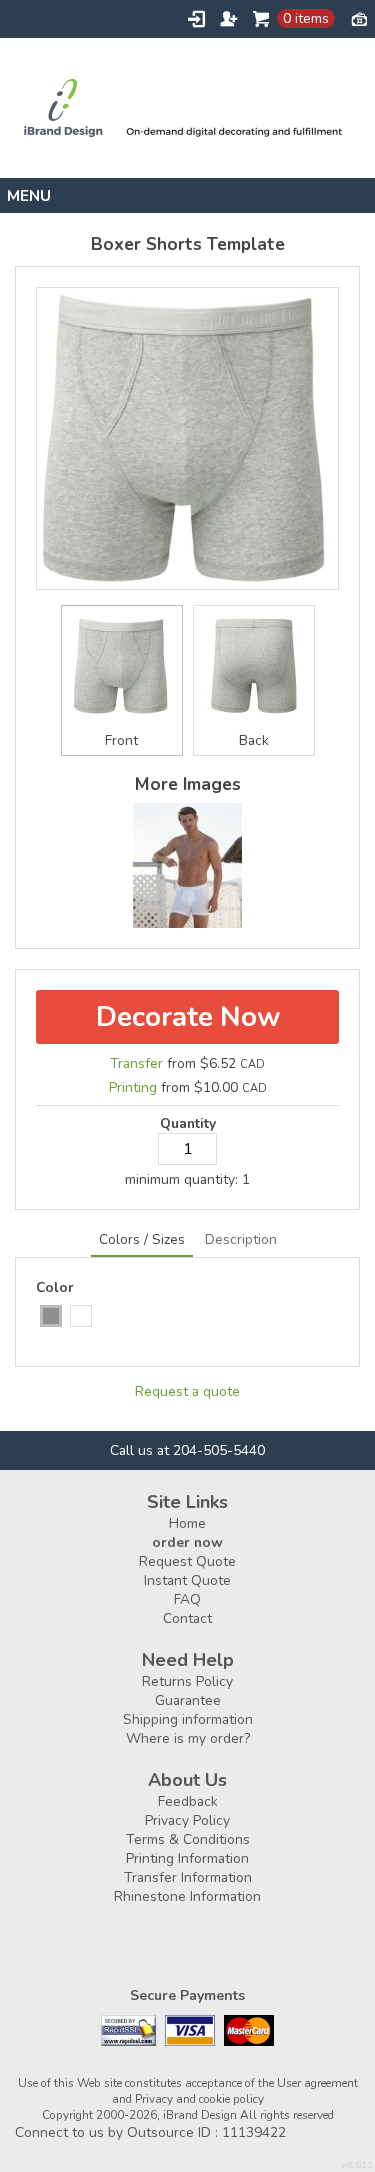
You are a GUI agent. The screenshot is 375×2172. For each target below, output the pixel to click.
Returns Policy (187, 1681)
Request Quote (187, 1561)
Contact (187, 1618)
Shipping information (188, 1719)
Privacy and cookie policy (199, 2099)
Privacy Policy (187, 1820)
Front (121, 740)
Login (196, 19)
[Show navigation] (187, 195)
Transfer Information (188, 1877)
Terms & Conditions (188, 1839)
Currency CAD (359, 18)
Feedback (188, 1801)
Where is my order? (188, 1738)
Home (187, 1523)
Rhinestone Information (187, 1896)
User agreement (317, 2083)
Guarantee (188, 1700)
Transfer (136, 1063)
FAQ (187, 1599)
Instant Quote (187, 1580)
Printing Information (187, 1858)
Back (254, 740)
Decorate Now (188, 1017)
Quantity (188, 1123)
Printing (133, 1087)
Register (229, 19)
